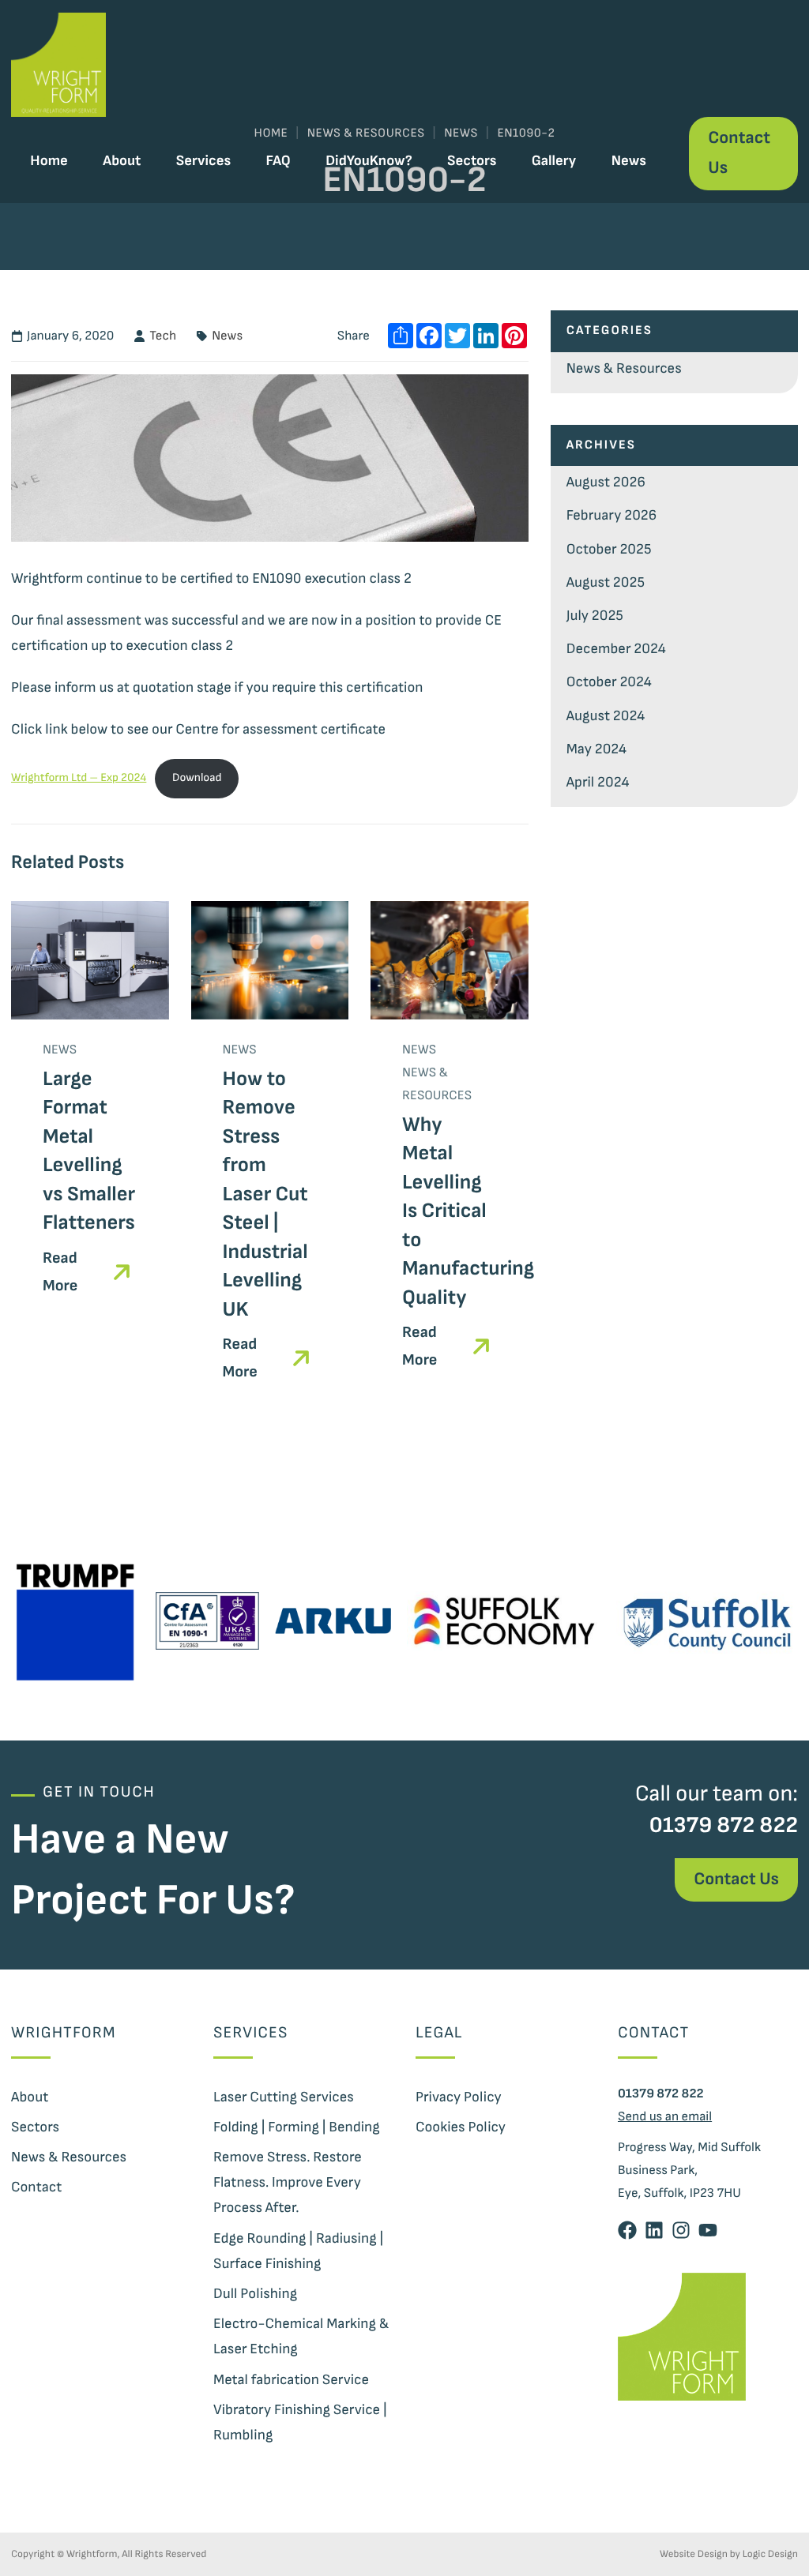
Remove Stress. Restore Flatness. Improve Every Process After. (288, 2182)
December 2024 (616, 649)
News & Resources (624, 368)
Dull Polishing (255, 2294)
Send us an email (665, 2116)
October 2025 (609, 549)
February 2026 (612, 515)
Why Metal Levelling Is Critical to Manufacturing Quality (468, 1211)
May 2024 (596, 749)
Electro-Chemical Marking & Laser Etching (301, 2336)
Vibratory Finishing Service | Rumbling (300, 2422)
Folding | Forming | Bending (297, 2127)
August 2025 (606, 582)
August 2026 (606, 482)
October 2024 (609, 682)
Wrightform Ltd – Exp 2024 (79, 778)
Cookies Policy (461, 2127)
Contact (36, 2187)
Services (203, 161)
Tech (163, 336)
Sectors (472, 161)
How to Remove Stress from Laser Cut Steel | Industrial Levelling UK (265, 1194)
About (122, 161)
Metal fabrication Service (291, 2380)
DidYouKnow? (369, 161)
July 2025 (595, 616)
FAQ (278, 161)
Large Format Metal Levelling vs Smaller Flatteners (89, 1151)
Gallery (554, 161)
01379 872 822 (724, 1825)
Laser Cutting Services (284, 2097)
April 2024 (598, 782)
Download (197, 778)
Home (49, 161)
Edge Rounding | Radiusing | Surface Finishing (298, 2251)
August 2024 (606, 716)
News (629, 161)
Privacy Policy (459, 2097)
